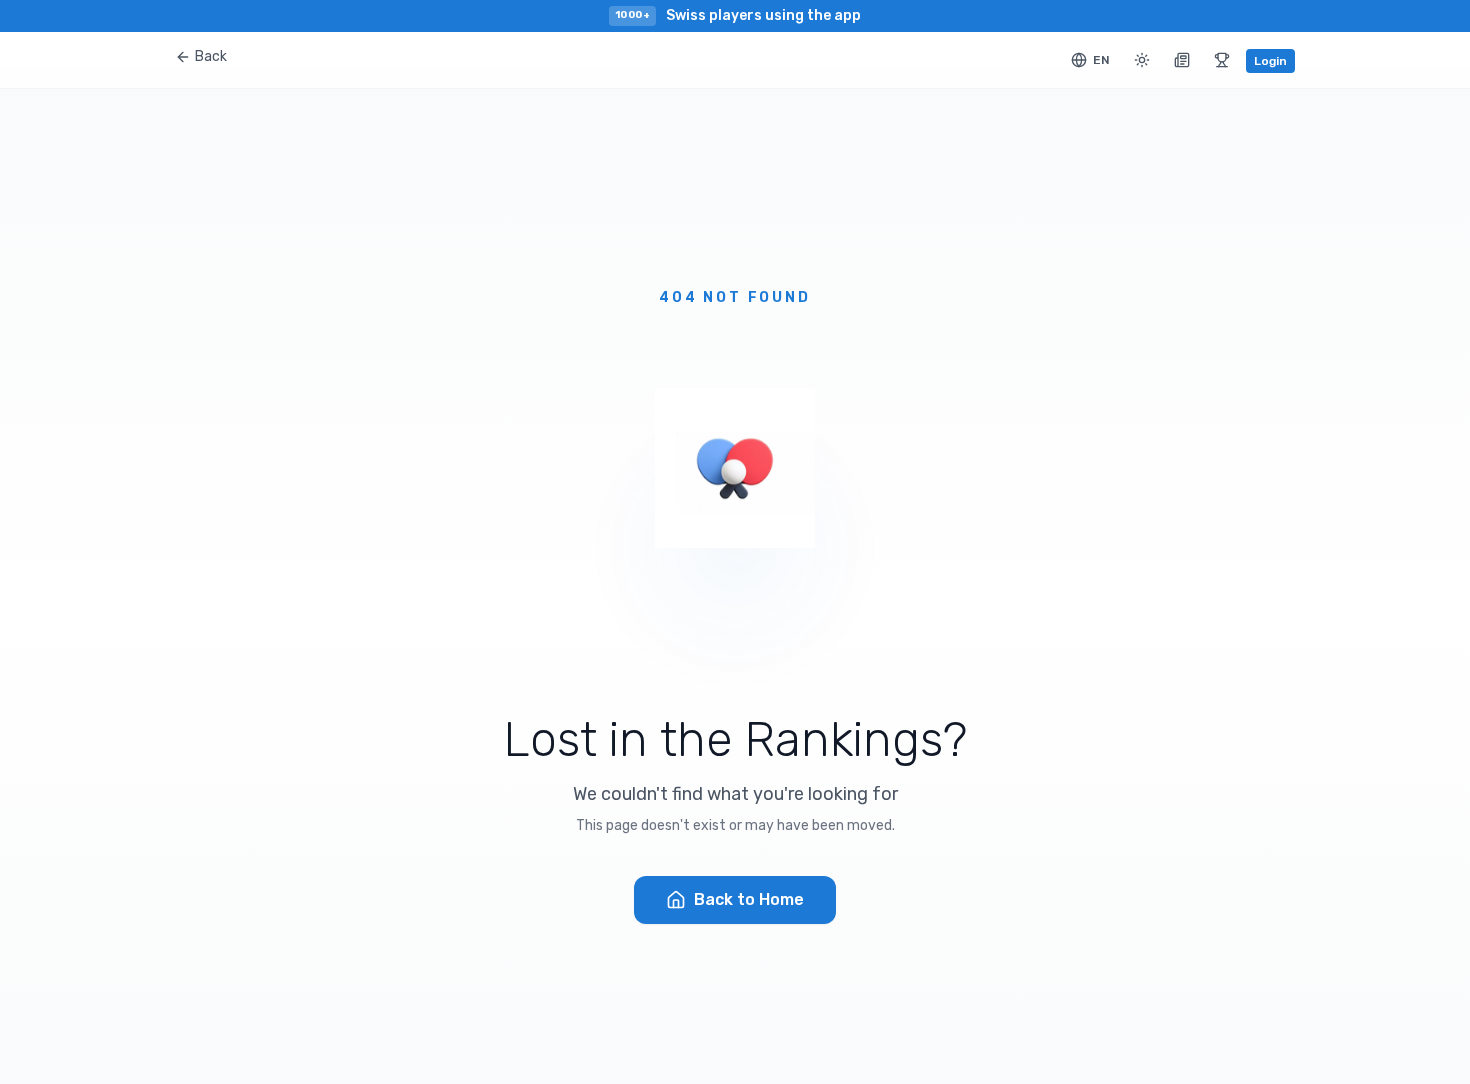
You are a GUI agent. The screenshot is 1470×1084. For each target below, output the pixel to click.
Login (1270, 61)
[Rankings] (1222, 60)
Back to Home (749, 899)
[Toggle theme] (1142, 60)
